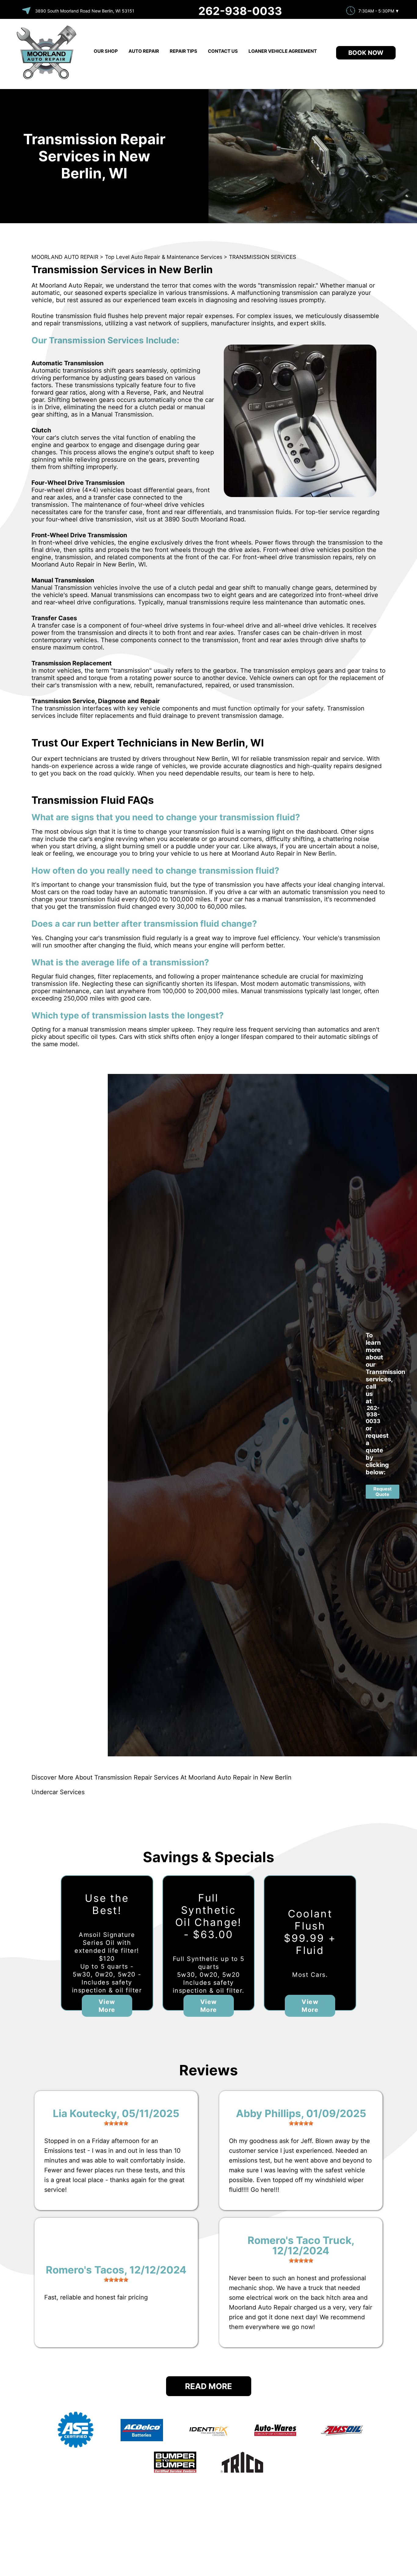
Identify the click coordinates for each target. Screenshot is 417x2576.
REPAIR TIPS (183, 51)
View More (107, 2006)
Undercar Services (58, 1792)
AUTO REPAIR (144, 51)
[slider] (116, 2123)
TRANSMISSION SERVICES (263, 257)
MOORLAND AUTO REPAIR (65, 257)
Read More (209, 2386)
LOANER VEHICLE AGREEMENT (283, 51)
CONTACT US (223, 51)
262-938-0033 (240, 11)
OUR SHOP (106, 51)
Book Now (366, 53)
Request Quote (383, 1492)
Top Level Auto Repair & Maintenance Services (164, 257)
